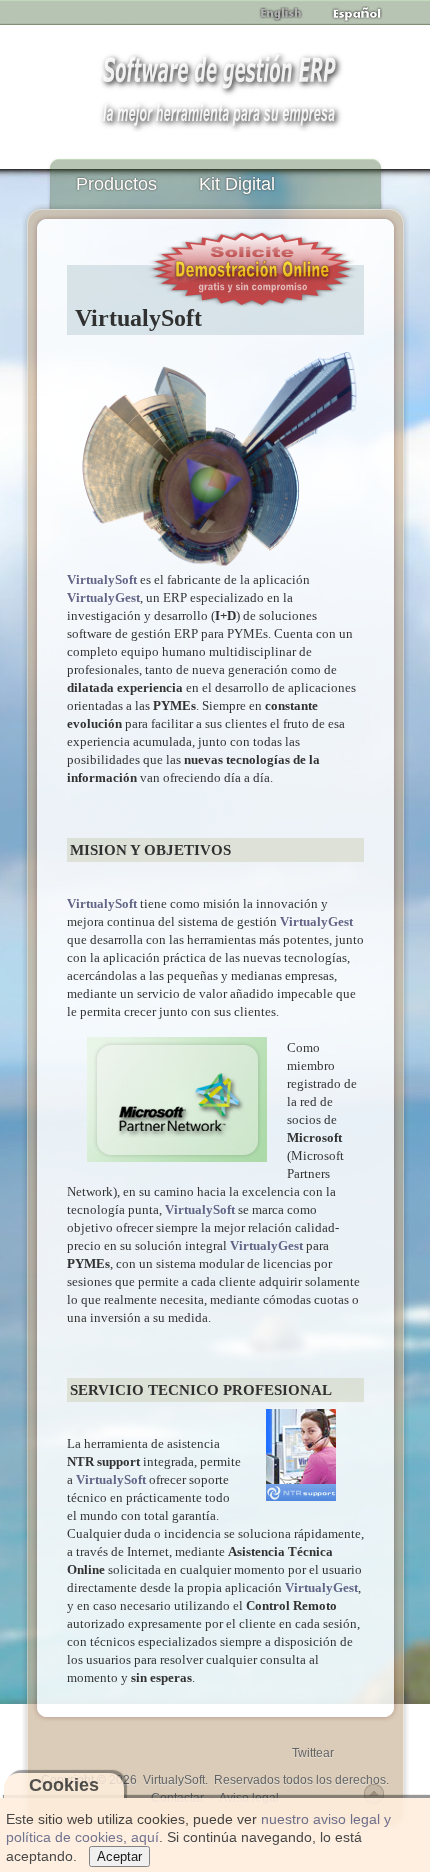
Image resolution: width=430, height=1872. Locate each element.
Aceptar (119, 1856)
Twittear (313, 1753)
